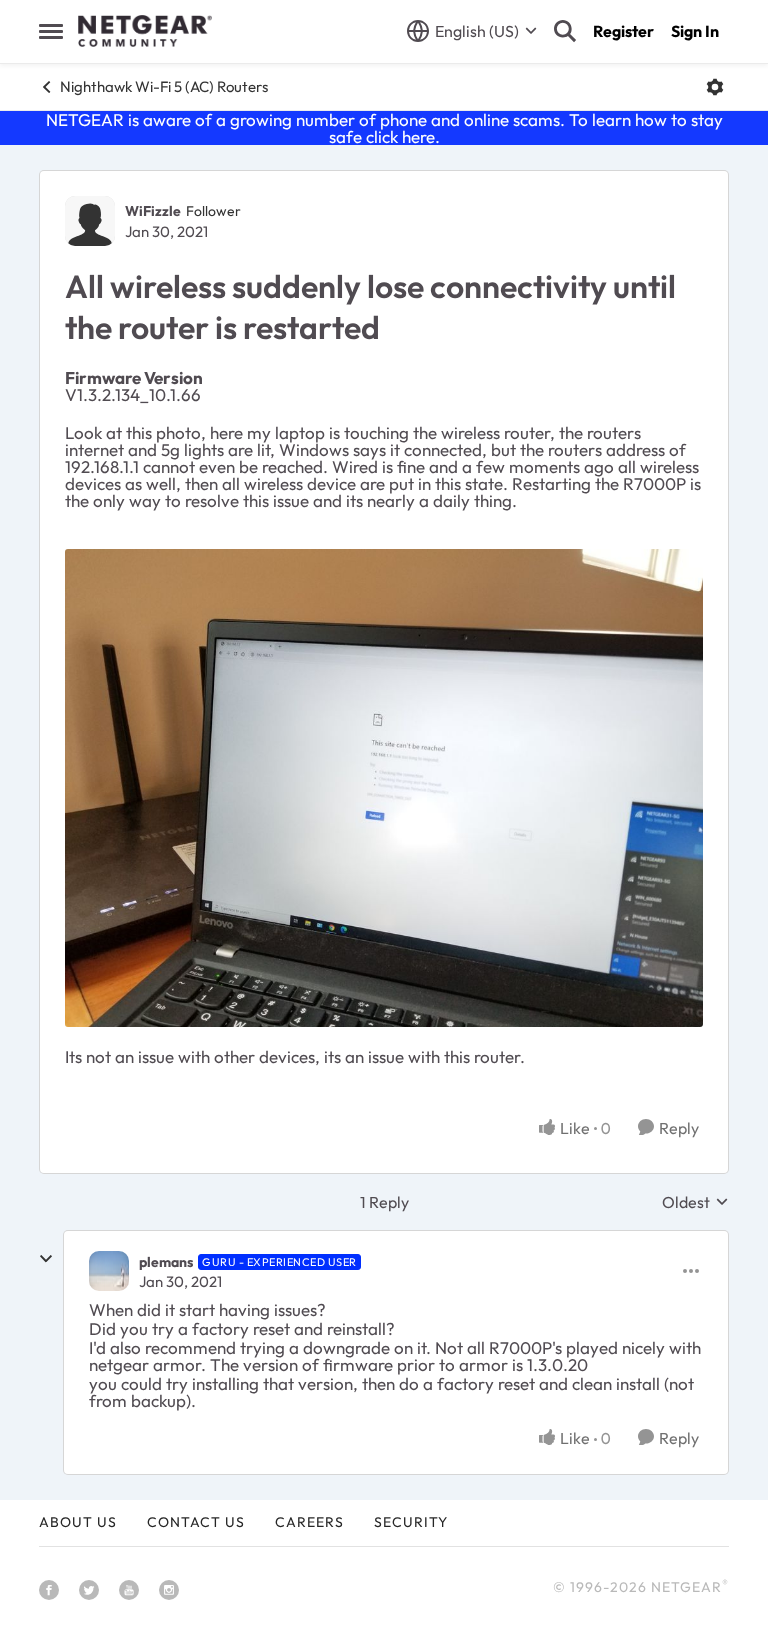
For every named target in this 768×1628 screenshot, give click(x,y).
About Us (78, 1522)
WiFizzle (153, 211)
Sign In (695, 31)
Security (411, 1522)
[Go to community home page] (145, 31)
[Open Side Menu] (51, 31)
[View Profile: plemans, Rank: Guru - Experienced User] (109, 1271)
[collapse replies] (46, 1259)
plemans (166, 1262)
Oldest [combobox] (695, 1202)
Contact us (196, 1522)
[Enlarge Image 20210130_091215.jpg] (384, 788)
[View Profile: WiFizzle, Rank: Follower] (90, 221)
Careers (309, 1522)
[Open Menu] (715, 87)
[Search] (565, 31)
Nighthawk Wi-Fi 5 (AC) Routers (164, 86)
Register (623, 31)
